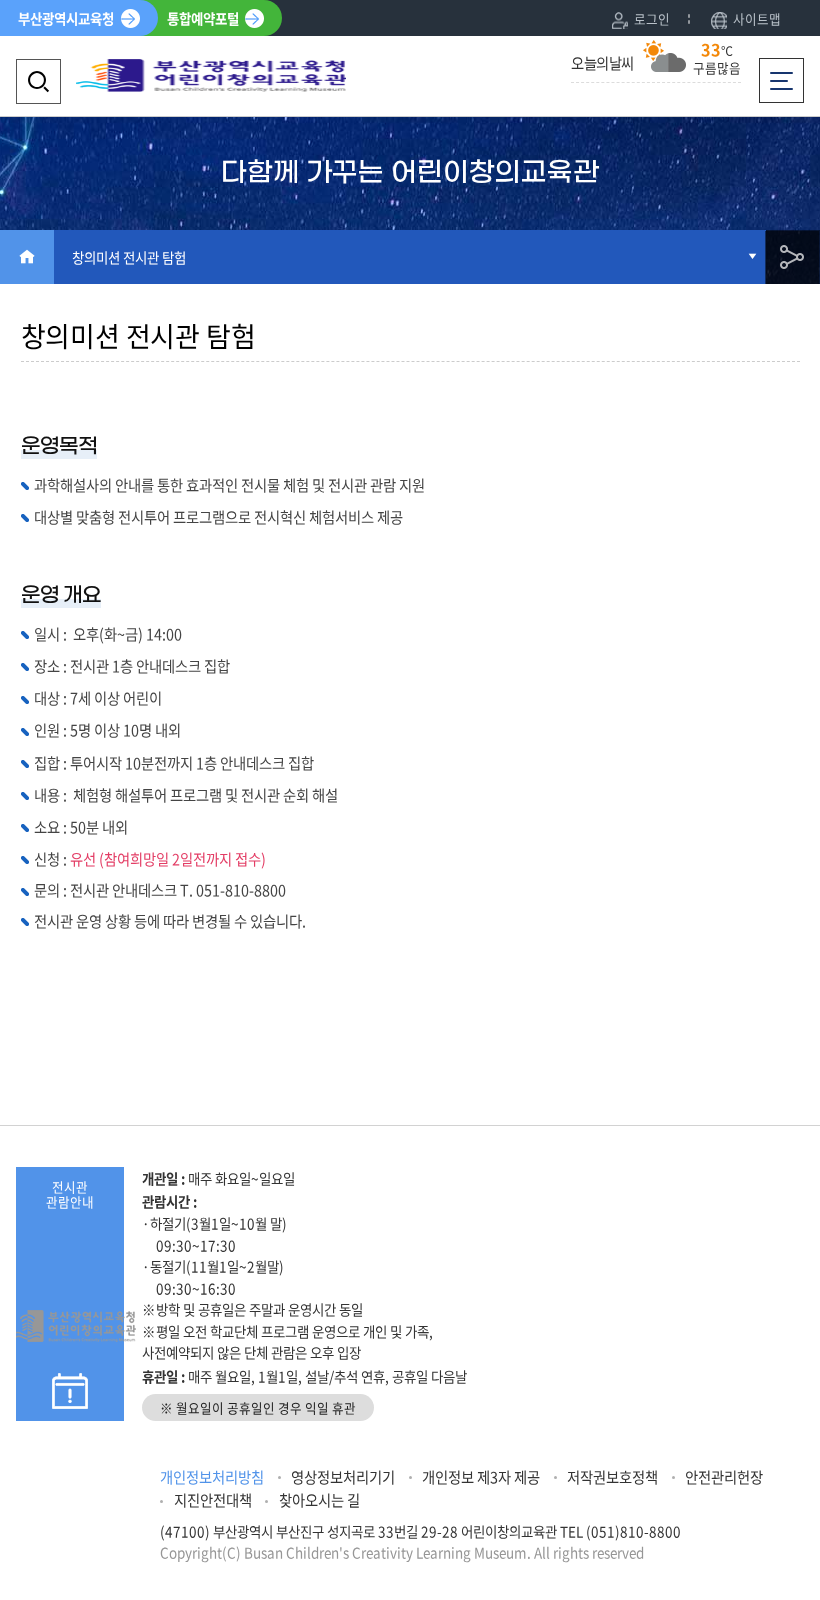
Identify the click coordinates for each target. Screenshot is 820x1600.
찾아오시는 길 (319, 1500)
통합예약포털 (203, 18)
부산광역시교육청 (66, 18)
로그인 (652, 18)
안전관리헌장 (724, 1477)
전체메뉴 (787, 69)
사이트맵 (757, 18)
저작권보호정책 (612, 1477)
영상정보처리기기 (343, 1477)
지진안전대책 (213, 1500)
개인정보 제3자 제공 (481, 1477)
